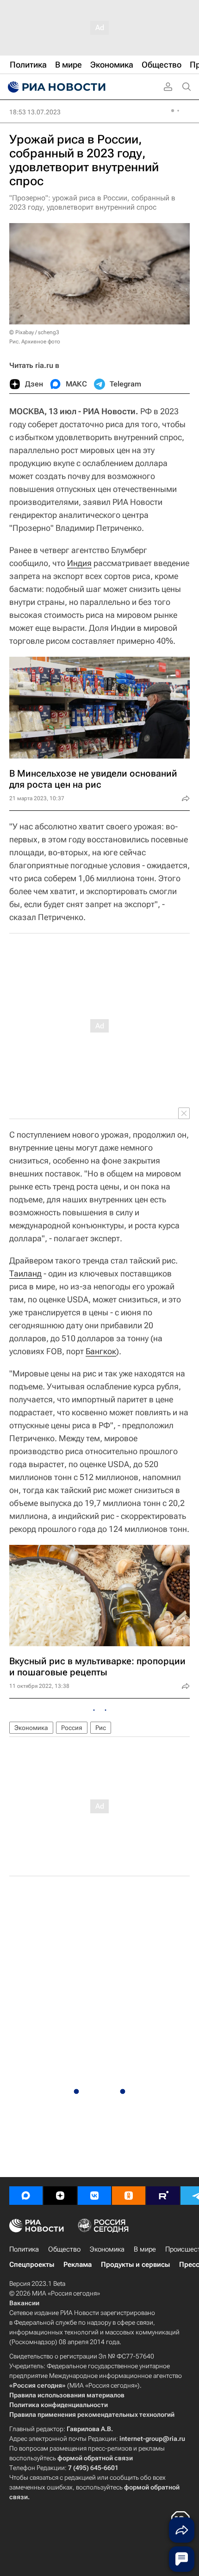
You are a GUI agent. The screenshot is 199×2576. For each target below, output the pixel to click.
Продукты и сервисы (135, 2265)
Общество (64, 2249)
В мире (145, 2249)
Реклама (78, 2265)
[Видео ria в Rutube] (163, 2196)
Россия (72, 1728)
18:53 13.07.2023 (35, 112)
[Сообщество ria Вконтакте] (94, 2196)
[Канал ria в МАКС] (26, 2196)
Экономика (31, 1728)
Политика (24, 2249)
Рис (101, 1728)
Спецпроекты (32, 2265)
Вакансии (24, 2303)
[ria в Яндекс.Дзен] (60, 2196)
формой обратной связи (95, 2458)
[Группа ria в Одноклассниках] (129, 2196)
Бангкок (101, 1351)
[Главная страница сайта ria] (56, 87)
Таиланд (25, 1273)
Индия (79, 563)
